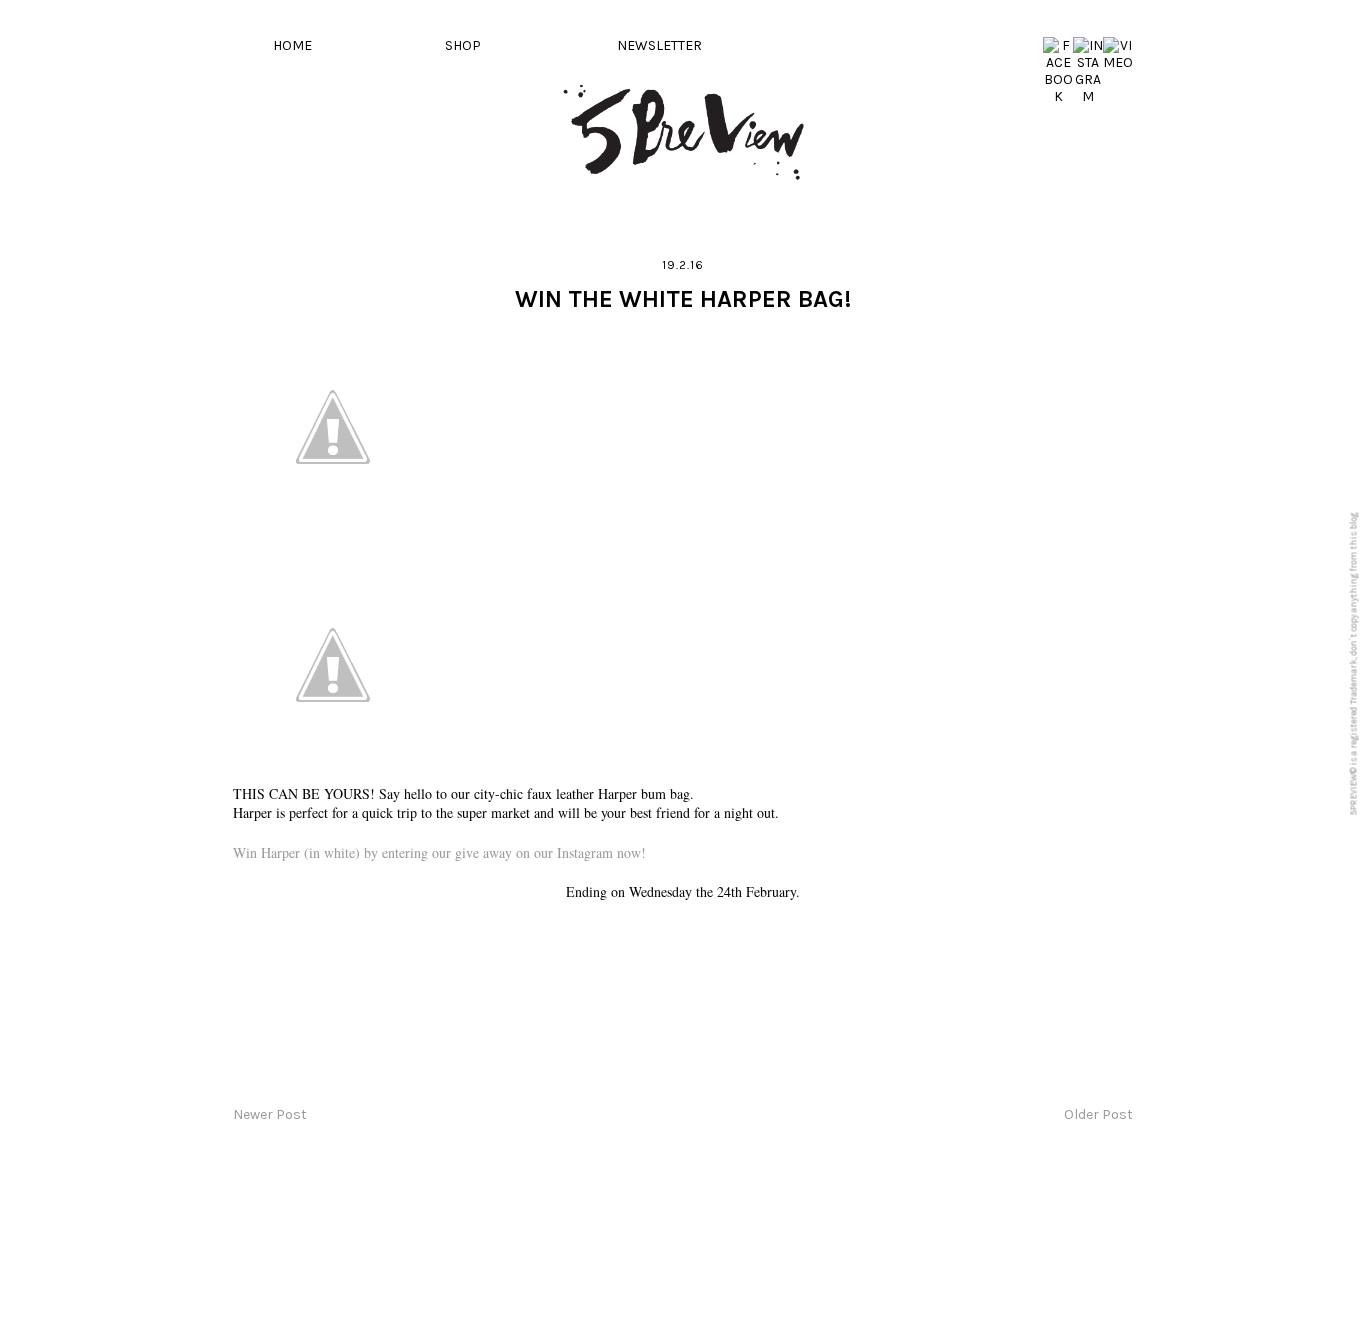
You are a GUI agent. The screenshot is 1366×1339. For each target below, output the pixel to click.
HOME (292, 45)
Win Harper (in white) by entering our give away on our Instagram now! (439, 852)
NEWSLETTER (659, 45)
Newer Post (270, 1114)
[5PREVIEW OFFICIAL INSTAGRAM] (1088, 96)
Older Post (1098, 1114)
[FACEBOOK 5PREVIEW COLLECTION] (1058, 96)
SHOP (463, 45)
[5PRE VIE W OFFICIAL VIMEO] (1118, 62)
